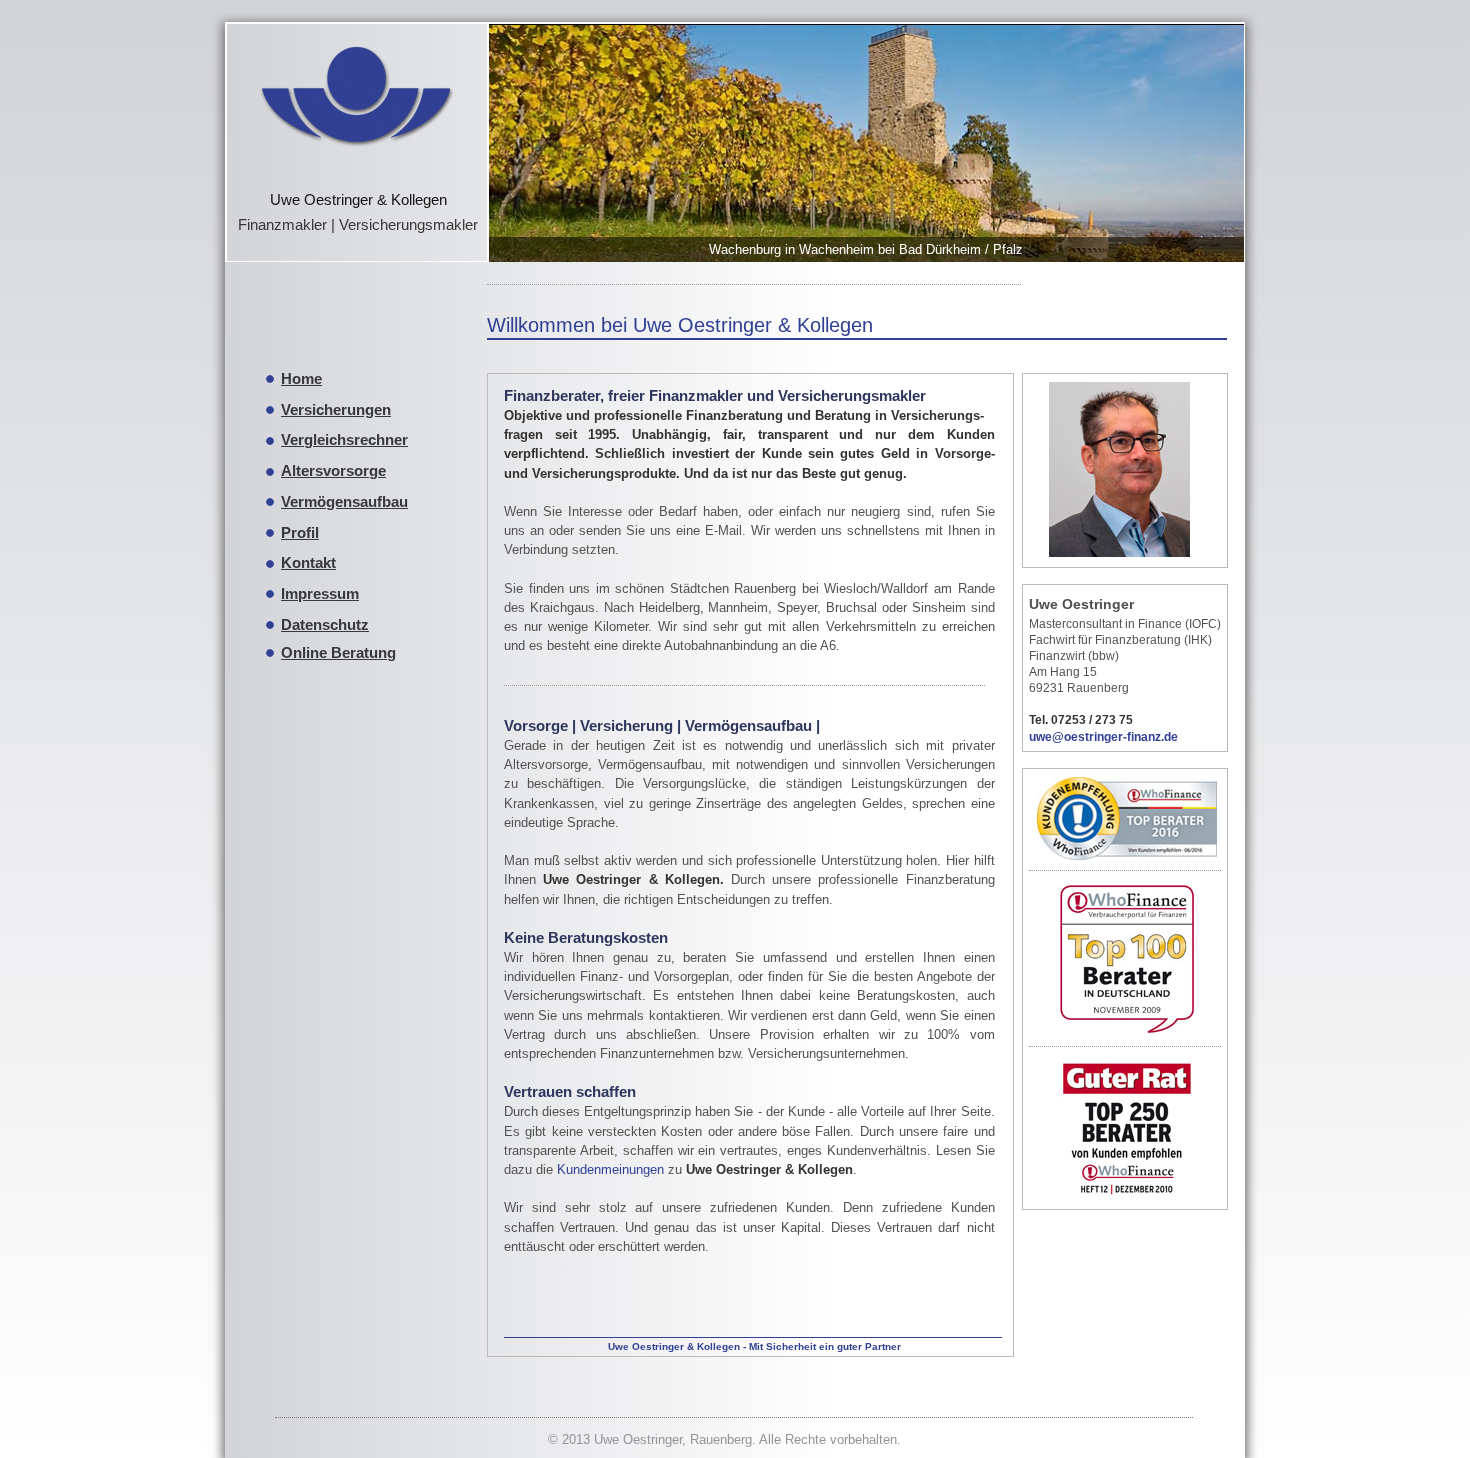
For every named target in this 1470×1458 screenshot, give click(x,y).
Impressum (320, 593)
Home (301, 378)
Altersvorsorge (333, 470)
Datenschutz (325, 624)
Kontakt (308, 562)
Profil (300, 532)
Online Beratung (338, 652)
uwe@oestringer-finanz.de (1103, 737)
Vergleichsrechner (344, 439)
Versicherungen (336, 409)
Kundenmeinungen (610, 1169)
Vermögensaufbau (344, 501)
